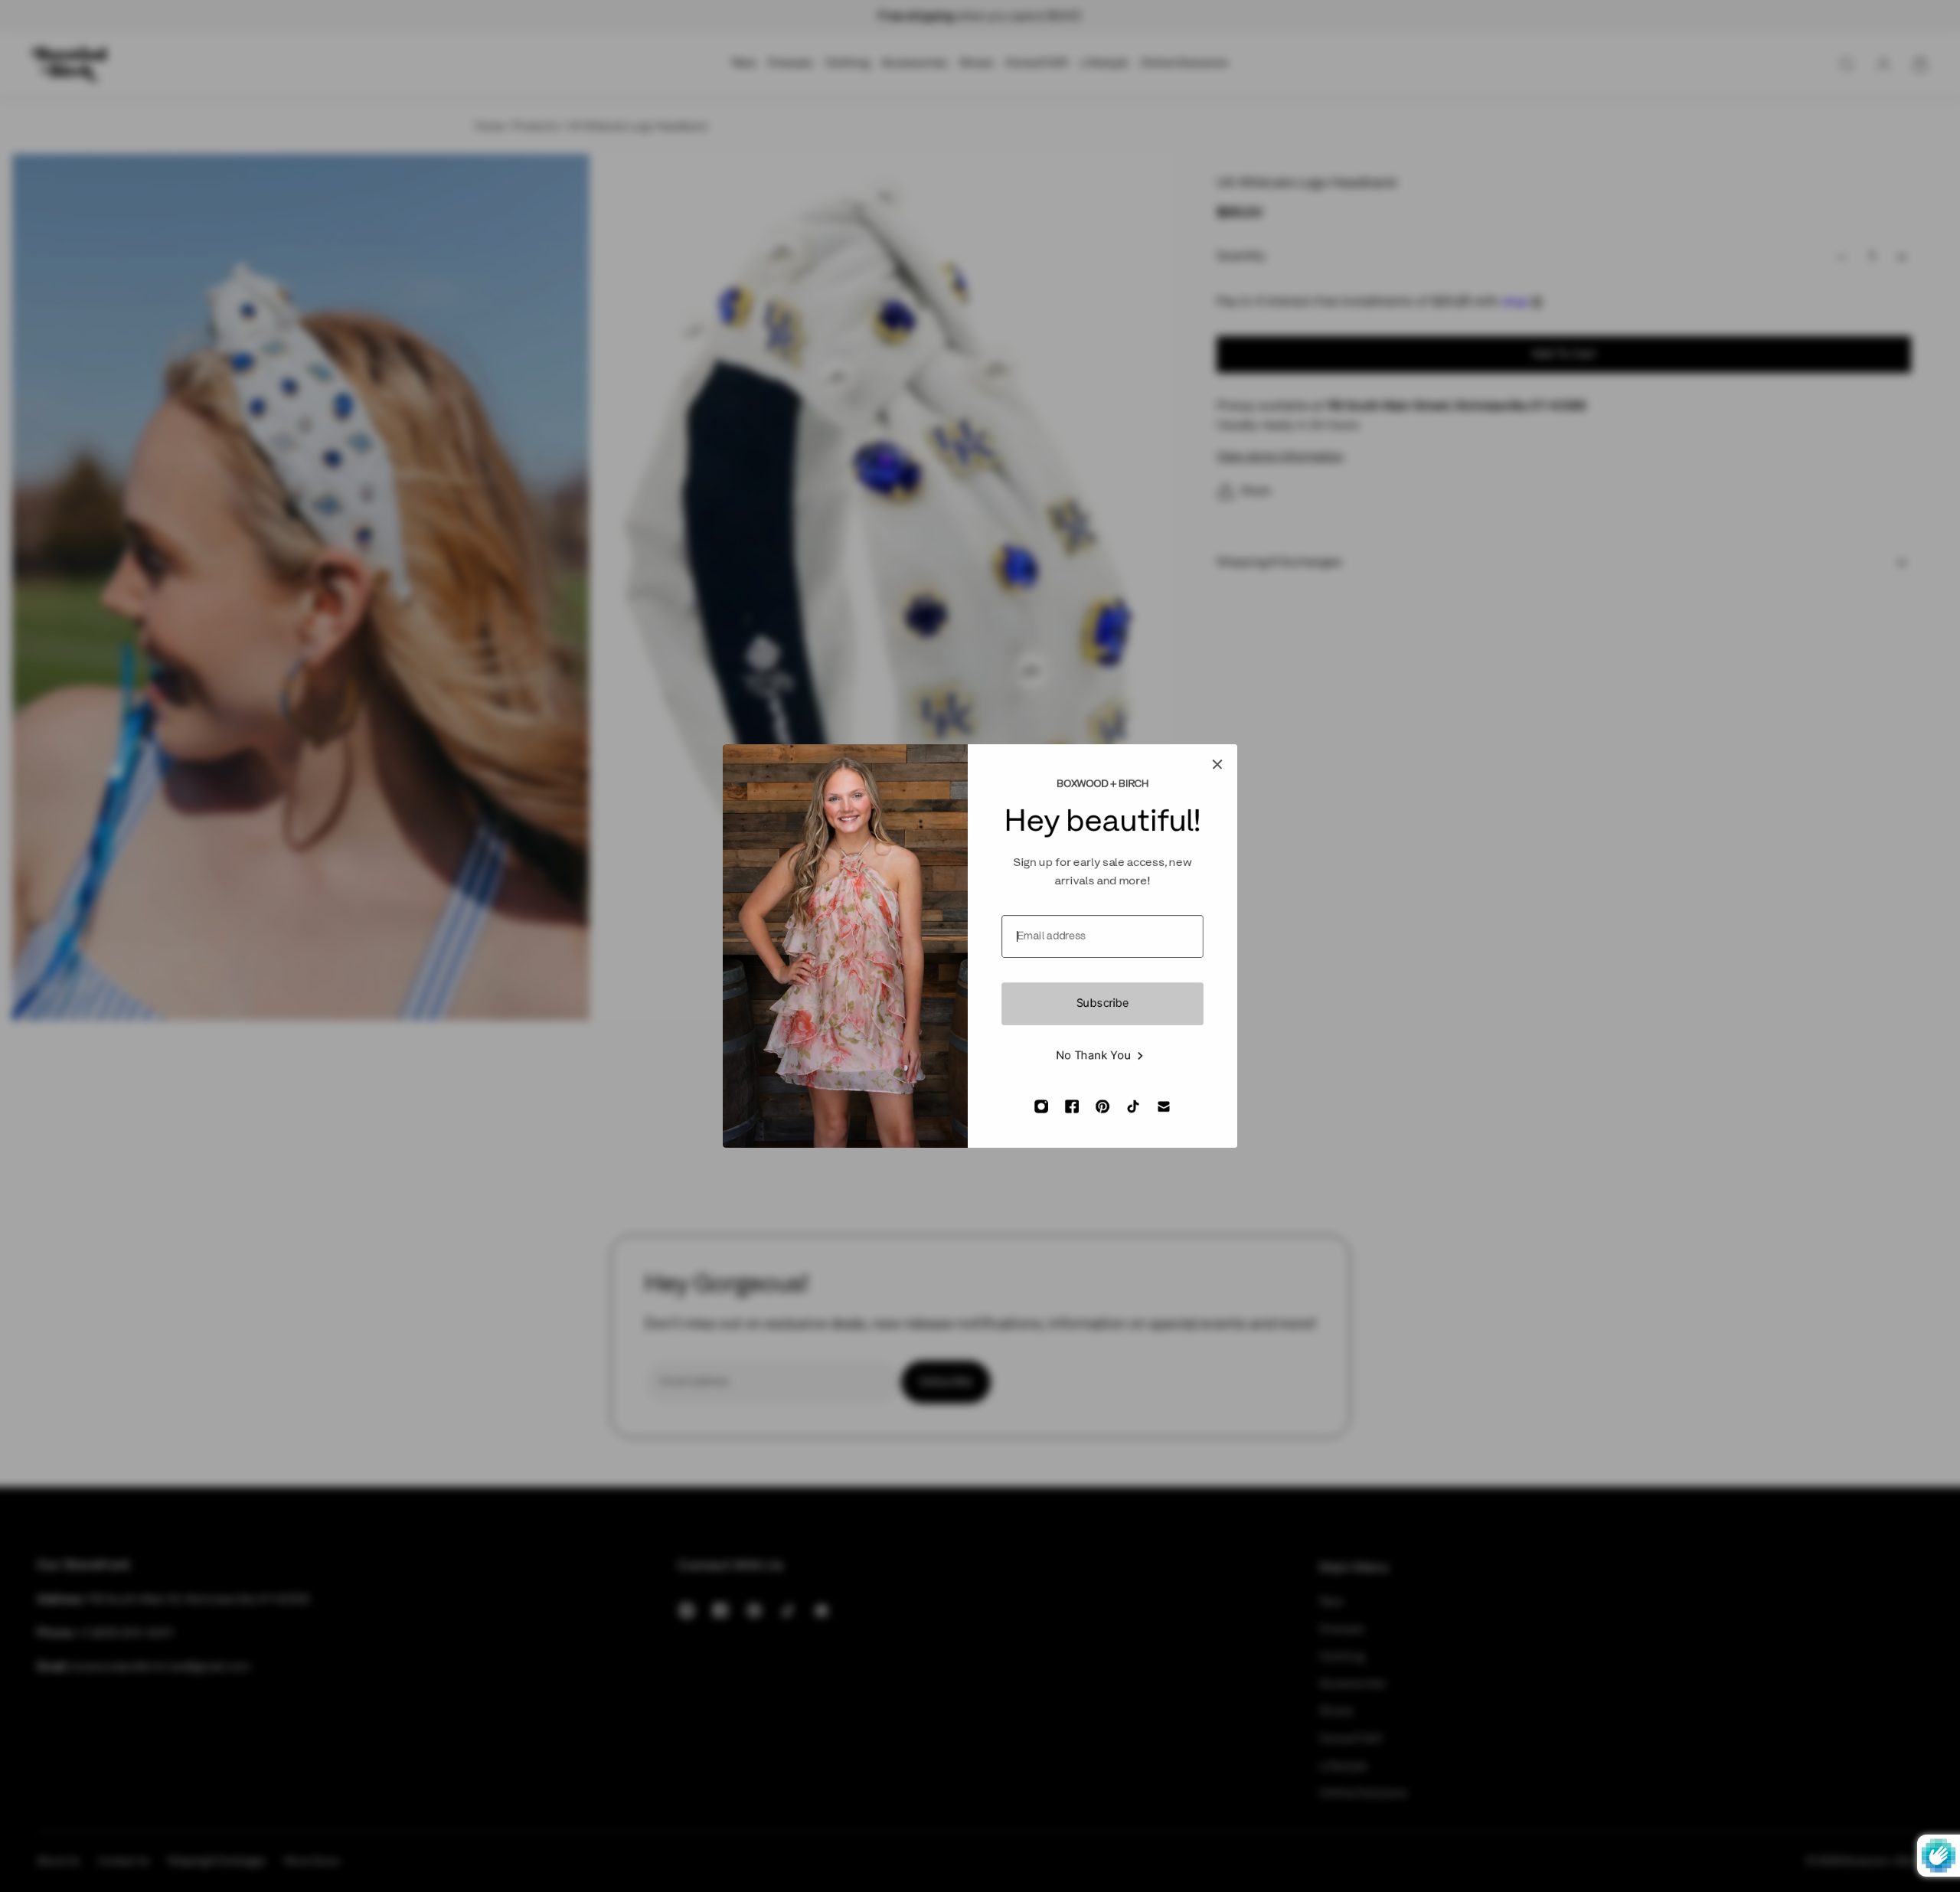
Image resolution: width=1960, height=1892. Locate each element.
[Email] (1164, 1106)
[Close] (1217, 764)
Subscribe (1103, 1004)
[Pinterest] (1102, 1106)
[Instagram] (1041, 1106)
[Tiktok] (1133, 1106)
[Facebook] (1072, 1106)
